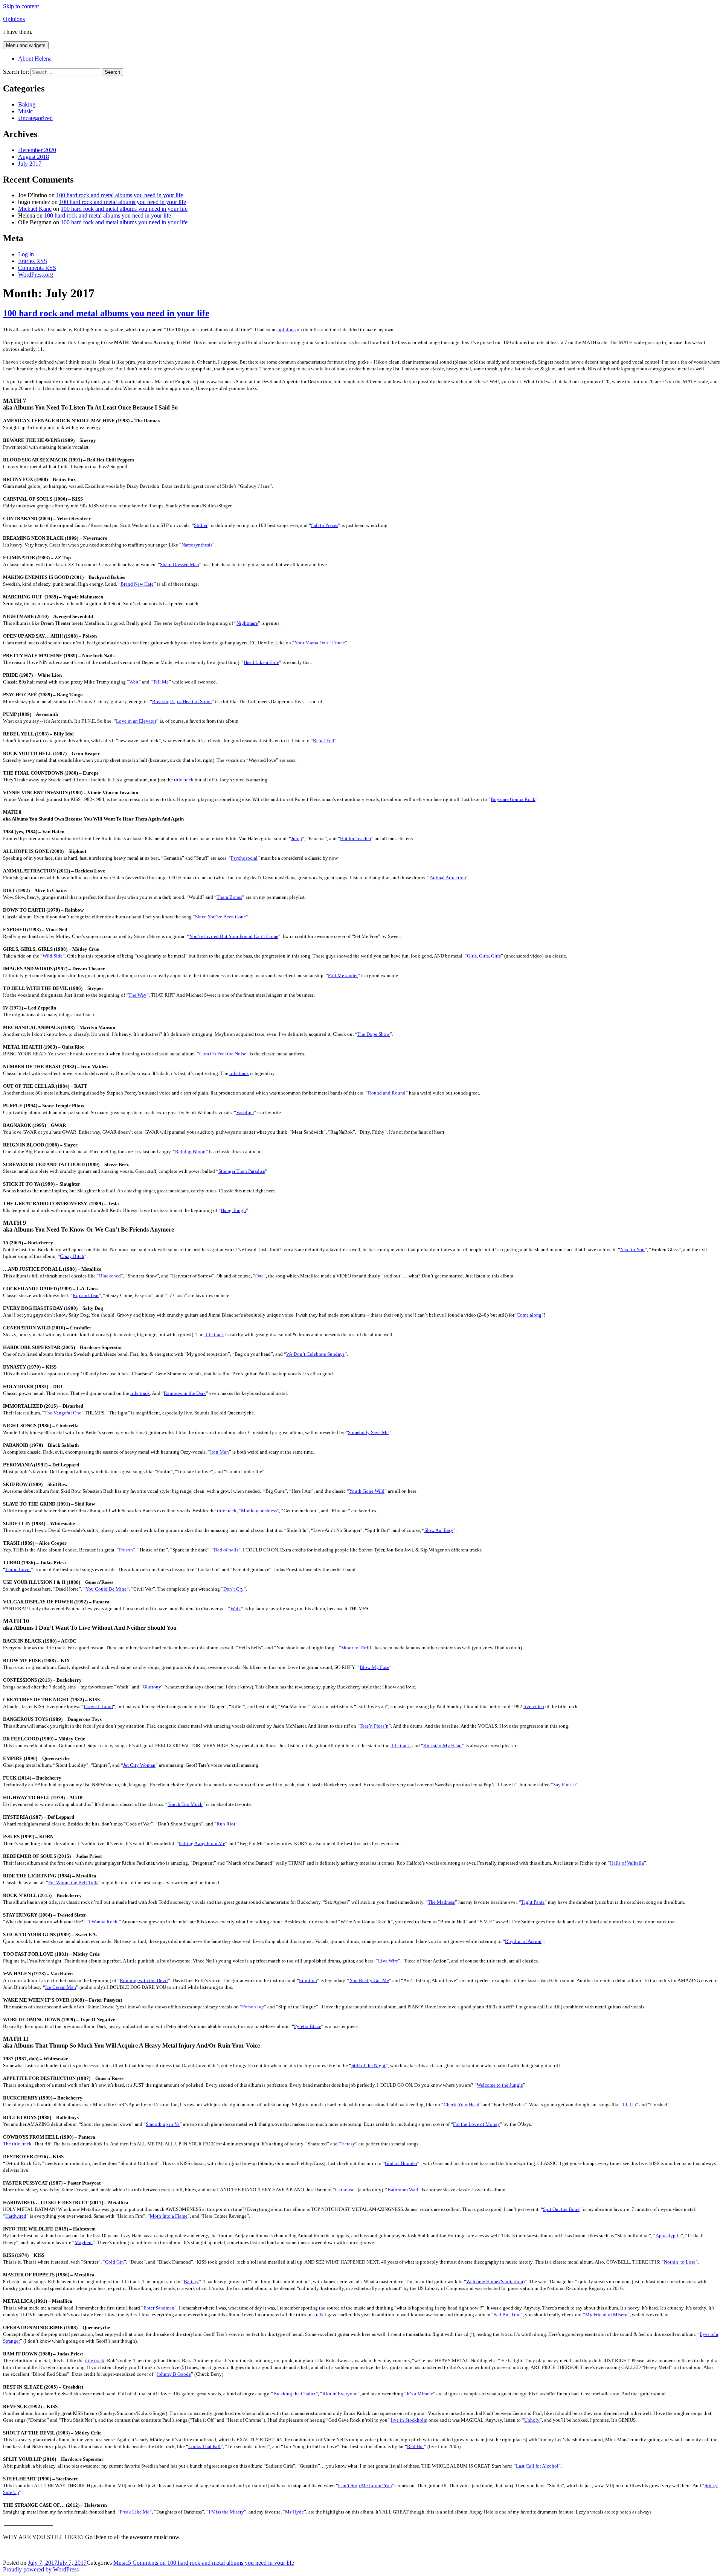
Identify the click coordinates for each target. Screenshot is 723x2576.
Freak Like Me (135, 2512)
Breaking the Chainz (294, 2394)
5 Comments (211, 2563)
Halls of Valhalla (627, 1863)
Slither (201, 525)
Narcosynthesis (197, 545)
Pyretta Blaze (308, 2026)
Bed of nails (226, 1550)
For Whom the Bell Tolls (73, 1883)
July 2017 (30, 164)
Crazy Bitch (72, 1256)
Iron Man (220, 1452)
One (259, 1276)
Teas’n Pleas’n (374, 1726)
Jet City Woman (139, 1765)
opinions (287, 330)
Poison (126, 1550)
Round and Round (387, 1093)
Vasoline (245, 1112)
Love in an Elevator (136, 721)
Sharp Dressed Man (180, 564)
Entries (33, 261)
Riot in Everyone (340, 2394)
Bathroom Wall (403, 2190)
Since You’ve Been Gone (220, 917)
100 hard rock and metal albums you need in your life (120, 195)
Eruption (308, 1980)
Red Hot (416, 2446)
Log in (26, 254)
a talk (318, 2315)
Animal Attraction (448, 878)
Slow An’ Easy (439, 1530)
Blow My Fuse (374, 1667)
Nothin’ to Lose (680, 2262)
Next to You (632, 1249)
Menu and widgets (26, 45)
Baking (27, 104)
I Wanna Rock (103, 1922)
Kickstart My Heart (443, 1745)
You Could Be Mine (106, 1589)
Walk (236, 1608)
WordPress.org (36, 275)
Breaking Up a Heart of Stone (182, 701)
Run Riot (226, 1824)
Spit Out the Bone (561, 2209)
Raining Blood (190, 1152)
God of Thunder (401, 2163)
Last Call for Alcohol (537, 2466)
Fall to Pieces (325, 525)
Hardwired (16, 2216)
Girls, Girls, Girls (484, 956)
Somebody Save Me (368, 1432)
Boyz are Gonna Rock (513, 799)
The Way (137, 995)
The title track (17, 2144)
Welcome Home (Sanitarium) (495, 2281)
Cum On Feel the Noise (223, 1054)
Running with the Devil (144, 1980)
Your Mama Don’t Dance (320, 643)
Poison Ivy (253, 2007)
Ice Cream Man (61, 1987)
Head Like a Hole (261, 662)
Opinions (14, 19)
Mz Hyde (294, 2512)
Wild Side (53, 956)
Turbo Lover (18, 1569)
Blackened (110, 1276)
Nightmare (247, 623)
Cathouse (345, 2190)
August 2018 (34, 157)
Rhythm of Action (523, 1941)
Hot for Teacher (356, 838)
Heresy (348, 2144)
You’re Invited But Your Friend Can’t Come (234, 936)
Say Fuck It (565, 1785)
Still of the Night (368, 2065)
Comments (37, 268)
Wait (134, 682)
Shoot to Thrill (356, 1648)
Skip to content (21, 6)
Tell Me (161, 682)
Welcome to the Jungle (500, 2085)
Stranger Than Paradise (242, 1171)
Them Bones (229, 897)
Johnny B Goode (174, 2374)
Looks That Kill (204, 2446)
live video (534, 1706)
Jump (297, 838)
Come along (529, 1315)
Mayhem (84, 2242)
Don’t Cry (233, 1589)
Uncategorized (35, 118)
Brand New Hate (137, 584)
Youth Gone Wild (367, 1491)
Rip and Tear (86, 1295)
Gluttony (152, 1687)
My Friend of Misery (606, 2315)
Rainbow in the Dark (185, 1393)
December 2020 (37, 150)
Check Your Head (461, 2105)
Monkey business (259, 1511)
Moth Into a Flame (169, 2216)
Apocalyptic (668, 2236)
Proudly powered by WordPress (41, 2569)
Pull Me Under (343, 975)
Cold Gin (114, 2262)
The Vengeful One (63, 1413)
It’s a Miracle (420, 2394)
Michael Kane (35, 209)
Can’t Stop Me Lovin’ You (365, 2485)
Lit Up (629, 2105)
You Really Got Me (369, 1980)
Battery (191, 2281)
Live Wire (388, 1961)
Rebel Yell (324, 741)
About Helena (35, 59)
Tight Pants (533, 1902)
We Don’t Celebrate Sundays (315, 1354)
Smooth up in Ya (163, 2124)
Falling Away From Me (202, 1843)
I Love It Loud (98, 1706)
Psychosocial (244, 858)
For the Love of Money (477, 2124)
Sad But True (507, 2315)
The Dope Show (374, 1034)
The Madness (441, 1902)
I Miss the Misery (226, 2512)
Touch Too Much (185, 1804)
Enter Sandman (159, 2308)
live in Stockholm (409, 2420)
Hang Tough (233, 1210)
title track (184, 780)
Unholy (532, 2420)
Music (25, 111)
